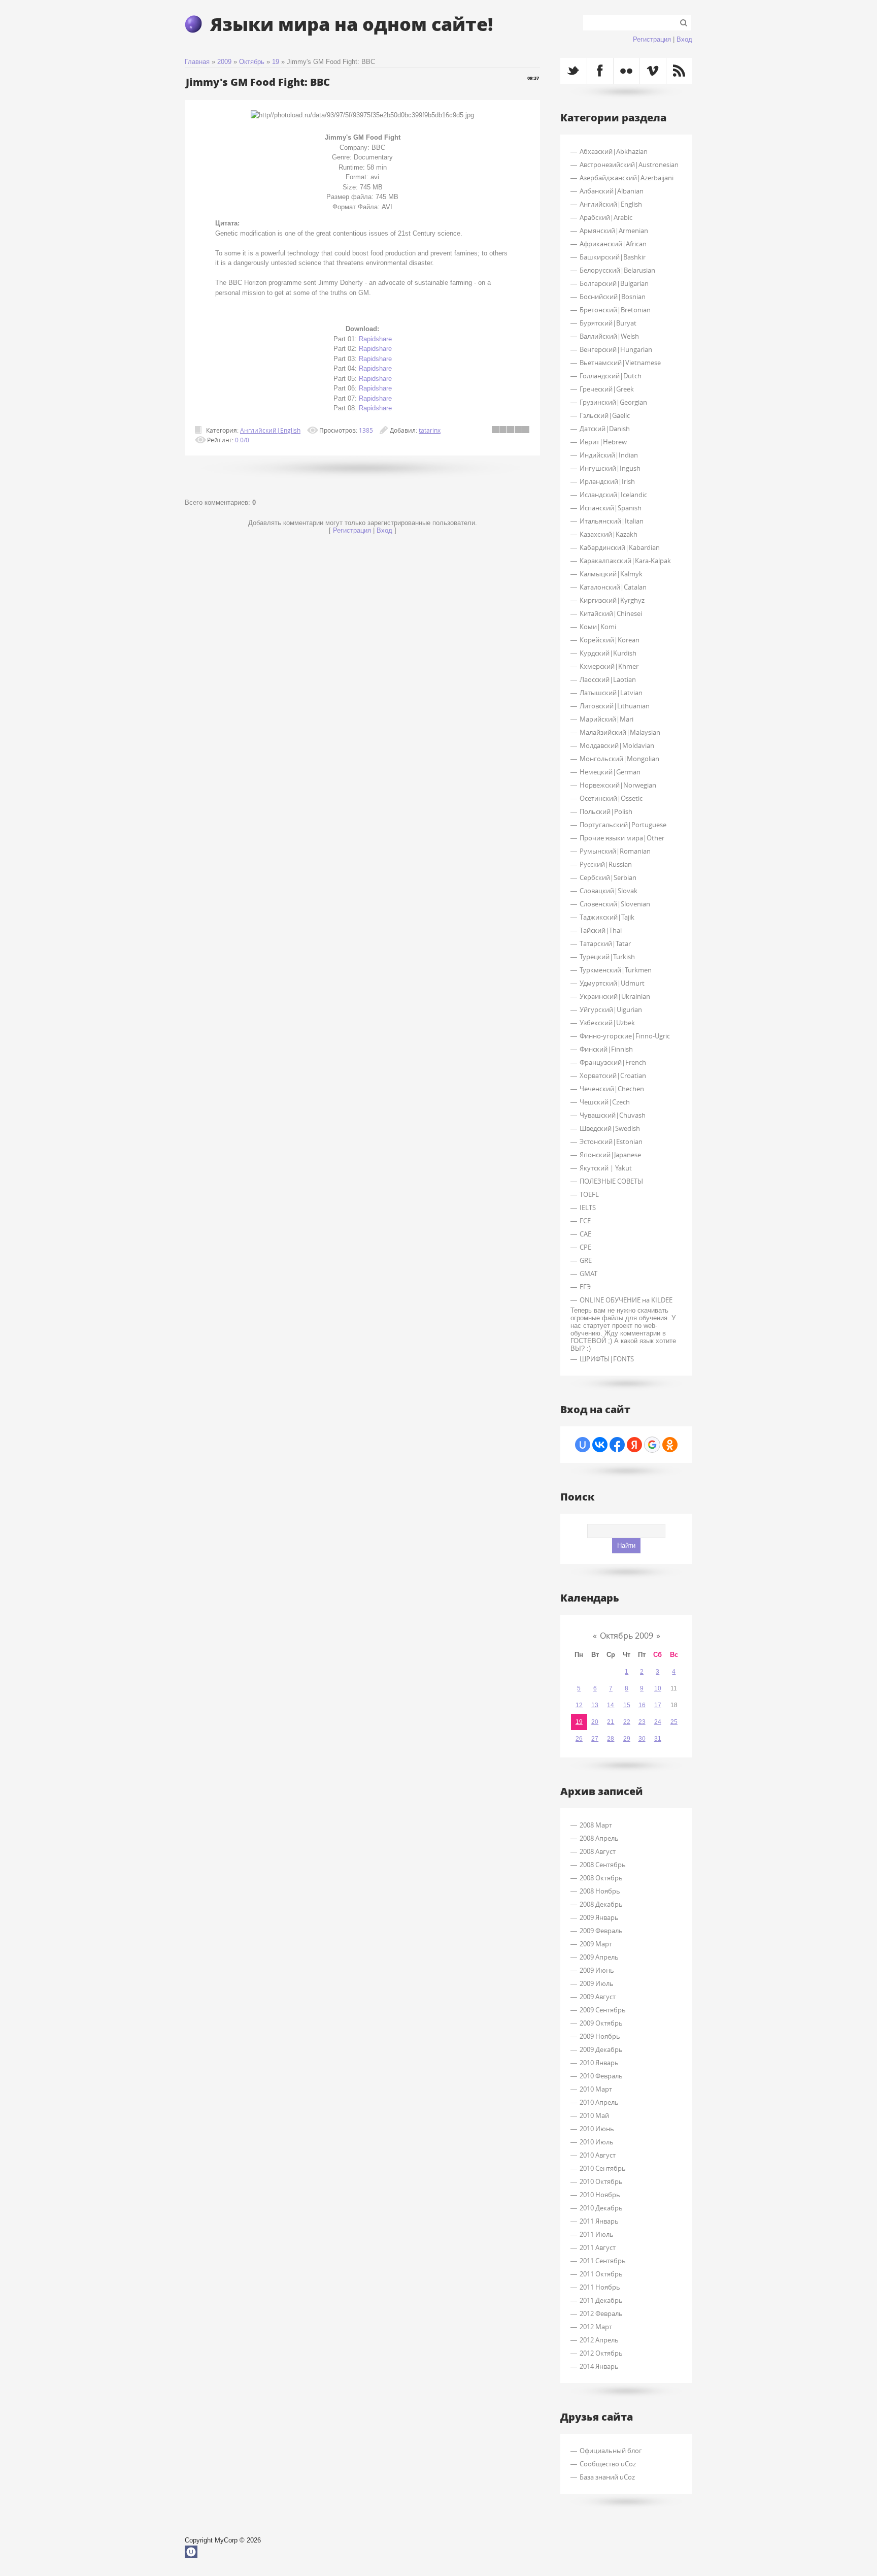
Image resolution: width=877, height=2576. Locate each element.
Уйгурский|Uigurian (611, 1009)
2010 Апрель (599, 2102)
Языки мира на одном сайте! (351, 24)
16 (642, 1705)
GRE (586, 1260)
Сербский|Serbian (608, 877)
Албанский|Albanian (612, 191)
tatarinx (430, 430)
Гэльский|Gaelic (605, 415)
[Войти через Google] (652, 1445)
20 (595, 1722)
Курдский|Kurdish (608, 653)
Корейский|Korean (610, 640)
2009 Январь (599, 1917)
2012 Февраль (601, 2313)
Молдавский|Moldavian (617, 745)
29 (627, 1739)
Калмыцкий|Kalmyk (611, 574)
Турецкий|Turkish (607, 957)
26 (579, 1739)
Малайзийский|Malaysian (620, 732)
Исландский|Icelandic (613, 495)
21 (611, 1722)
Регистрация (652, 39)
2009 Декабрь (601, 2049)
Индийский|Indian (609, 455)
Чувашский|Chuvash (613, 1115)
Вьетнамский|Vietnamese (620, 363)
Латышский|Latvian (611, 693)
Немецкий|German (610, 772)
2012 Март (596, 2327)
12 (579, 1705)
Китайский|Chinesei (611, 613)
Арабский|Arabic (606, 217)
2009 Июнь (597, 1970)
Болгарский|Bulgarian (614, 283)
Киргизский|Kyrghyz (612, 600)
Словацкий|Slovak (609, 891)
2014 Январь (599, 2366)
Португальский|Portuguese (623, 825)
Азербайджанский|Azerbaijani (627, 178)
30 (642, 1739)
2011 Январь (599, 2221)
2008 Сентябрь (603, 1865)
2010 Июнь (597, 2129)
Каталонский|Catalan (613, 587)
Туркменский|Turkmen (616, 970)
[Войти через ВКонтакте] (600, 1445)
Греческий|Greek (607, 389)
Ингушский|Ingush (610, 468)
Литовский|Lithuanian (615, 706)
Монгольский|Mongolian (619, 759)
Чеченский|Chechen (612, 1089)
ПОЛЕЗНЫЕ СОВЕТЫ (611, 1181)
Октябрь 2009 (627, 1636)
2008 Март (596, 1825)
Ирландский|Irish (607, 481)
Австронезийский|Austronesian (629, 165)
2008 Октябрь (601, 1878)
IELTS (588, 1208)
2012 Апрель (599, 2340)
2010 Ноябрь (600, 2195)
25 (674, 1722)
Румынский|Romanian (615, 851)
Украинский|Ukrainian (615, 996)
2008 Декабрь (601, 1904)
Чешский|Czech (605, 1102)
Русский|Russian (606, 864)
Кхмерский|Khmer (609, 666)
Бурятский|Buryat (608, 323)
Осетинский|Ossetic (611, 798)
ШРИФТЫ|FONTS (607, 1359)
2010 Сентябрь (603, 2168)
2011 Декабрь (601, 2300)
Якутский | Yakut (606, 1168)
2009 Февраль (601, 1931)
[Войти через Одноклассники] (670, 1445)
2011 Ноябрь (600, 2287)
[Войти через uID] (583, 1445)
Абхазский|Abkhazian (614, 151)
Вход (684, 39)
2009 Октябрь (601, 2023)
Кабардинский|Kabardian (620, 547)
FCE (585, 1221)
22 (627, 1722)
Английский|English (270, 430)
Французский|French (613, 1062)
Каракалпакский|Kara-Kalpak (625, 561)
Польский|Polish (606, 811)
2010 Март (596, 2089)
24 (658, 1722)
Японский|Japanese (610, 1155)
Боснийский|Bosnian (613, 297)
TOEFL (589, 1194)
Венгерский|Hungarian (616, 349)
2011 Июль (597, 2234)
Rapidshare (375, 339)
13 (595, 1705)
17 (658, 1705)
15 (627, 1705)
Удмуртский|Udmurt (612, 983)
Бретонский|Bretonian (615, 310)
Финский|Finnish (606, 1049)
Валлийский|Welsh (609, 336)
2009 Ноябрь (600, 2036)
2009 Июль (597, 1983)
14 (611, 1705)
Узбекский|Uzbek (607, 1023)
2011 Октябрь (601, 2274)
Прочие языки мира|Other (622, 838)
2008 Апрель (599, 1838)
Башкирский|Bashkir (613, 257)
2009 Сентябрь (603, 2010)
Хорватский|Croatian (613, 1075)
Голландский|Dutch (611, 376)
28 (611, 1739)
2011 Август (598, 2247)
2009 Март (596, 1944)
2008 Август (598, 1851)
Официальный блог (611, 2451)
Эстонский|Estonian (611, 1142)
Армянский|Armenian (614, 231)
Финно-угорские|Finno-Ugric (625, 1036)
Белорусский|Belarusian (617, 270)
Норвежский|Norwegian (618, 785)
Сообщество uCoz (608, 2464)
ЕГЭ (585, 1287)
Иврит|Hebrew (603, 442)
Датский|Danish (605, 429)
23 (642, 1722)
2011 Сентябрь (603, 2261)
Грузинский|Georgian (613, 402)
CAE (585, 1234)
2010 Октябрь (601, 2181)
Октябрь (252, 62)
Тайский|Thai (601, 930)
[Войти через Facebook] (617, 1445)
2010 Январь (599, 2063)
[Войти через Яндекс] (634, 1445)
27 (595, 1739)
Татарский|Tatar (605, 943)
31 (658, 1739)
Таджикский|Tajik (607, 917)
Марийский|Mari (606, 719)
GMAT (588, 1274)
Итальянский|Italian (612, 521)
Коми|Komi (598, 627)
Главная (197, 62)
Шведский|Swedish (610, 1128)
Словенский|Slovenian (615, 904)
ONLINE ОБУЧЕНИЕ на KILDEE (626, 1300)
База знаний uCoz (607, 2477)
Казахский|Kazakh (609, 534)
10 (658, 1688)
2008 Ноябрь (600, 1891)
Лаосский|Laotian (608, 679)
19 (276, 62)
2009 (224, 62)
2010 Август (598, 2155)
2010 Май (594, 2115)
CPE (585, 1247)
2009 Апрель (599, 1957)
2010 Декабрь (601, 2208)
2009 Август (598, 1997)
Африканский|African (613, 244)
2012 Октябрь (601, 2353)
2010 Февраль (601, 2076)
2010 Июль (597, 2142)
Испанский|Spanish (611, 508)
